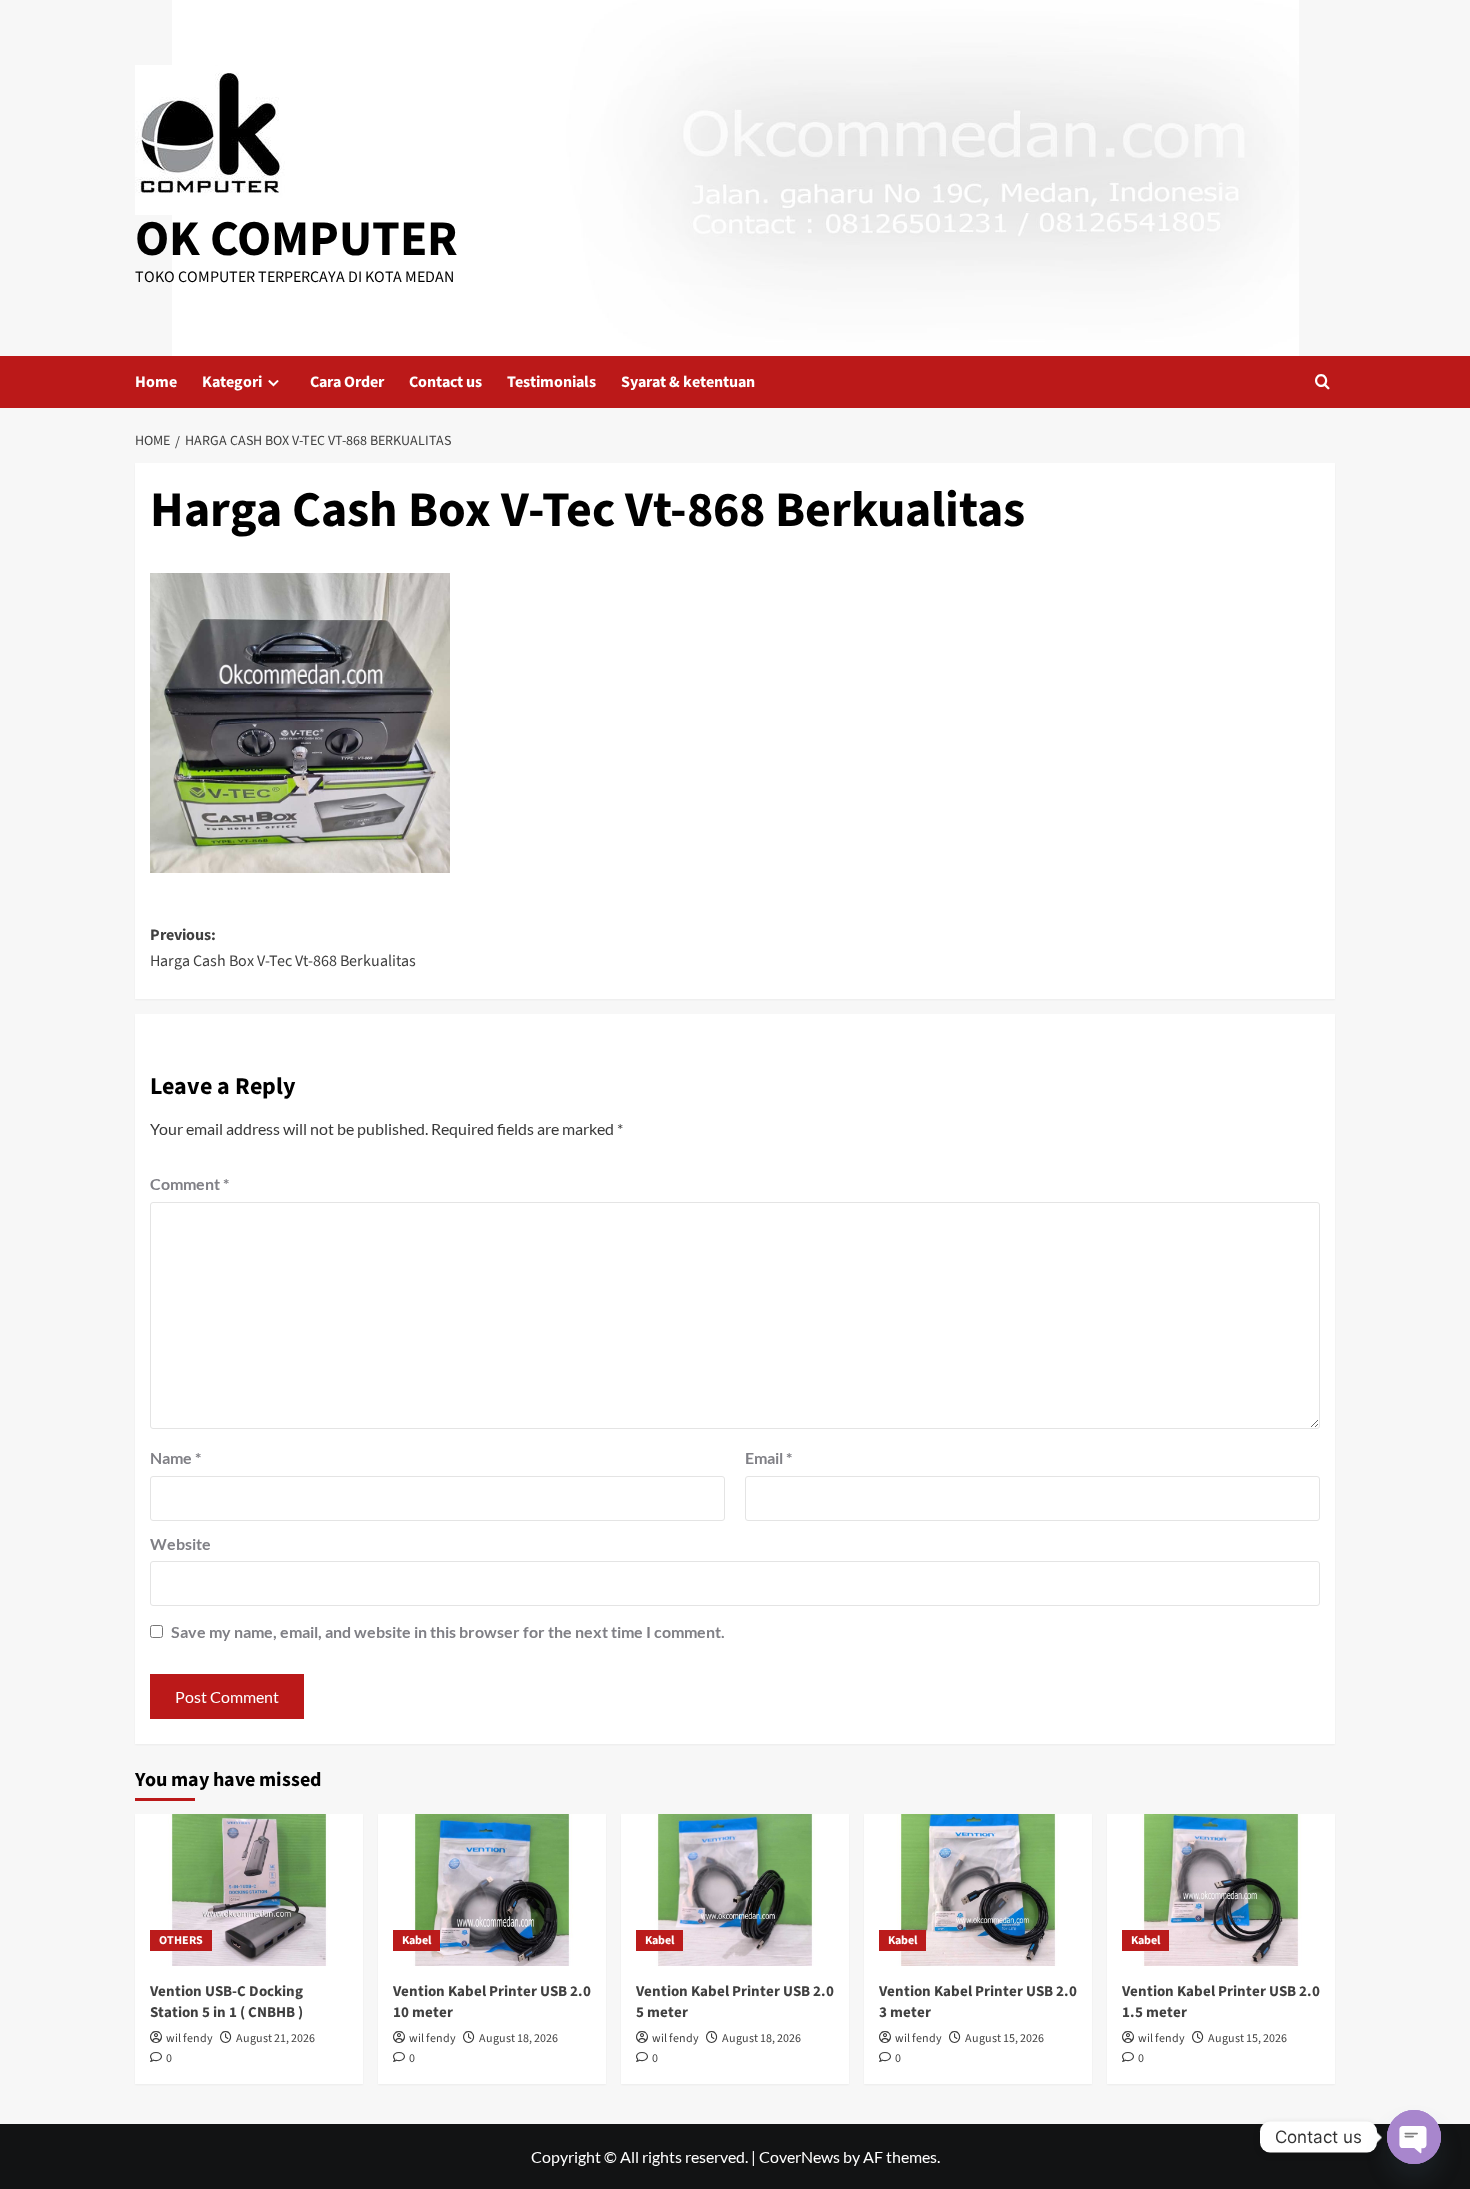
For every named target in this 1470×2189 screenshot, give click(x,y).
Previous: (283, 948)
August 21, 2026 (275, 2038)
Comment (189, 1183)
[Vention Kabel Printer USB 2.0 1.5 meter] (1221, 1890)
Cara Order (347, 382)
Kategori (232, 382)
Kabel (416, 1940)
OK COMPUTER (296, 239)
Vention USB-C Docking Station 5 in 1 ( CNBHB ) (226, 2002)
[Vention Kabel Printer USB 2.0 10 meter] (492, 1890)
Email (768, 1457)
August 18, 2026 (518, 2038)
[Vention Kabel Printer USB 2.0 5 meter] (735, 1890)
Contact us (445, 382)
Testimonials (551, 382)
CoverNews (799, 2156)
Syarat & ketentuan (688, 382)
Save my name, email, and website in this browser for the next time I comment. (448, 1631)
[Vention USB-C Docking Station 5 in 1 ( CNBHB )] (249, 1890)
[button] (1322, 381)
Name (175, 1457)
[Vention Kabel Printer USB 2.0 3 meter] (978, 1890)
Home (156, 382)
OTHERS (181, 1940)
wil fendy (189, 2038)
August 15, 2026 (1004, 2038)
